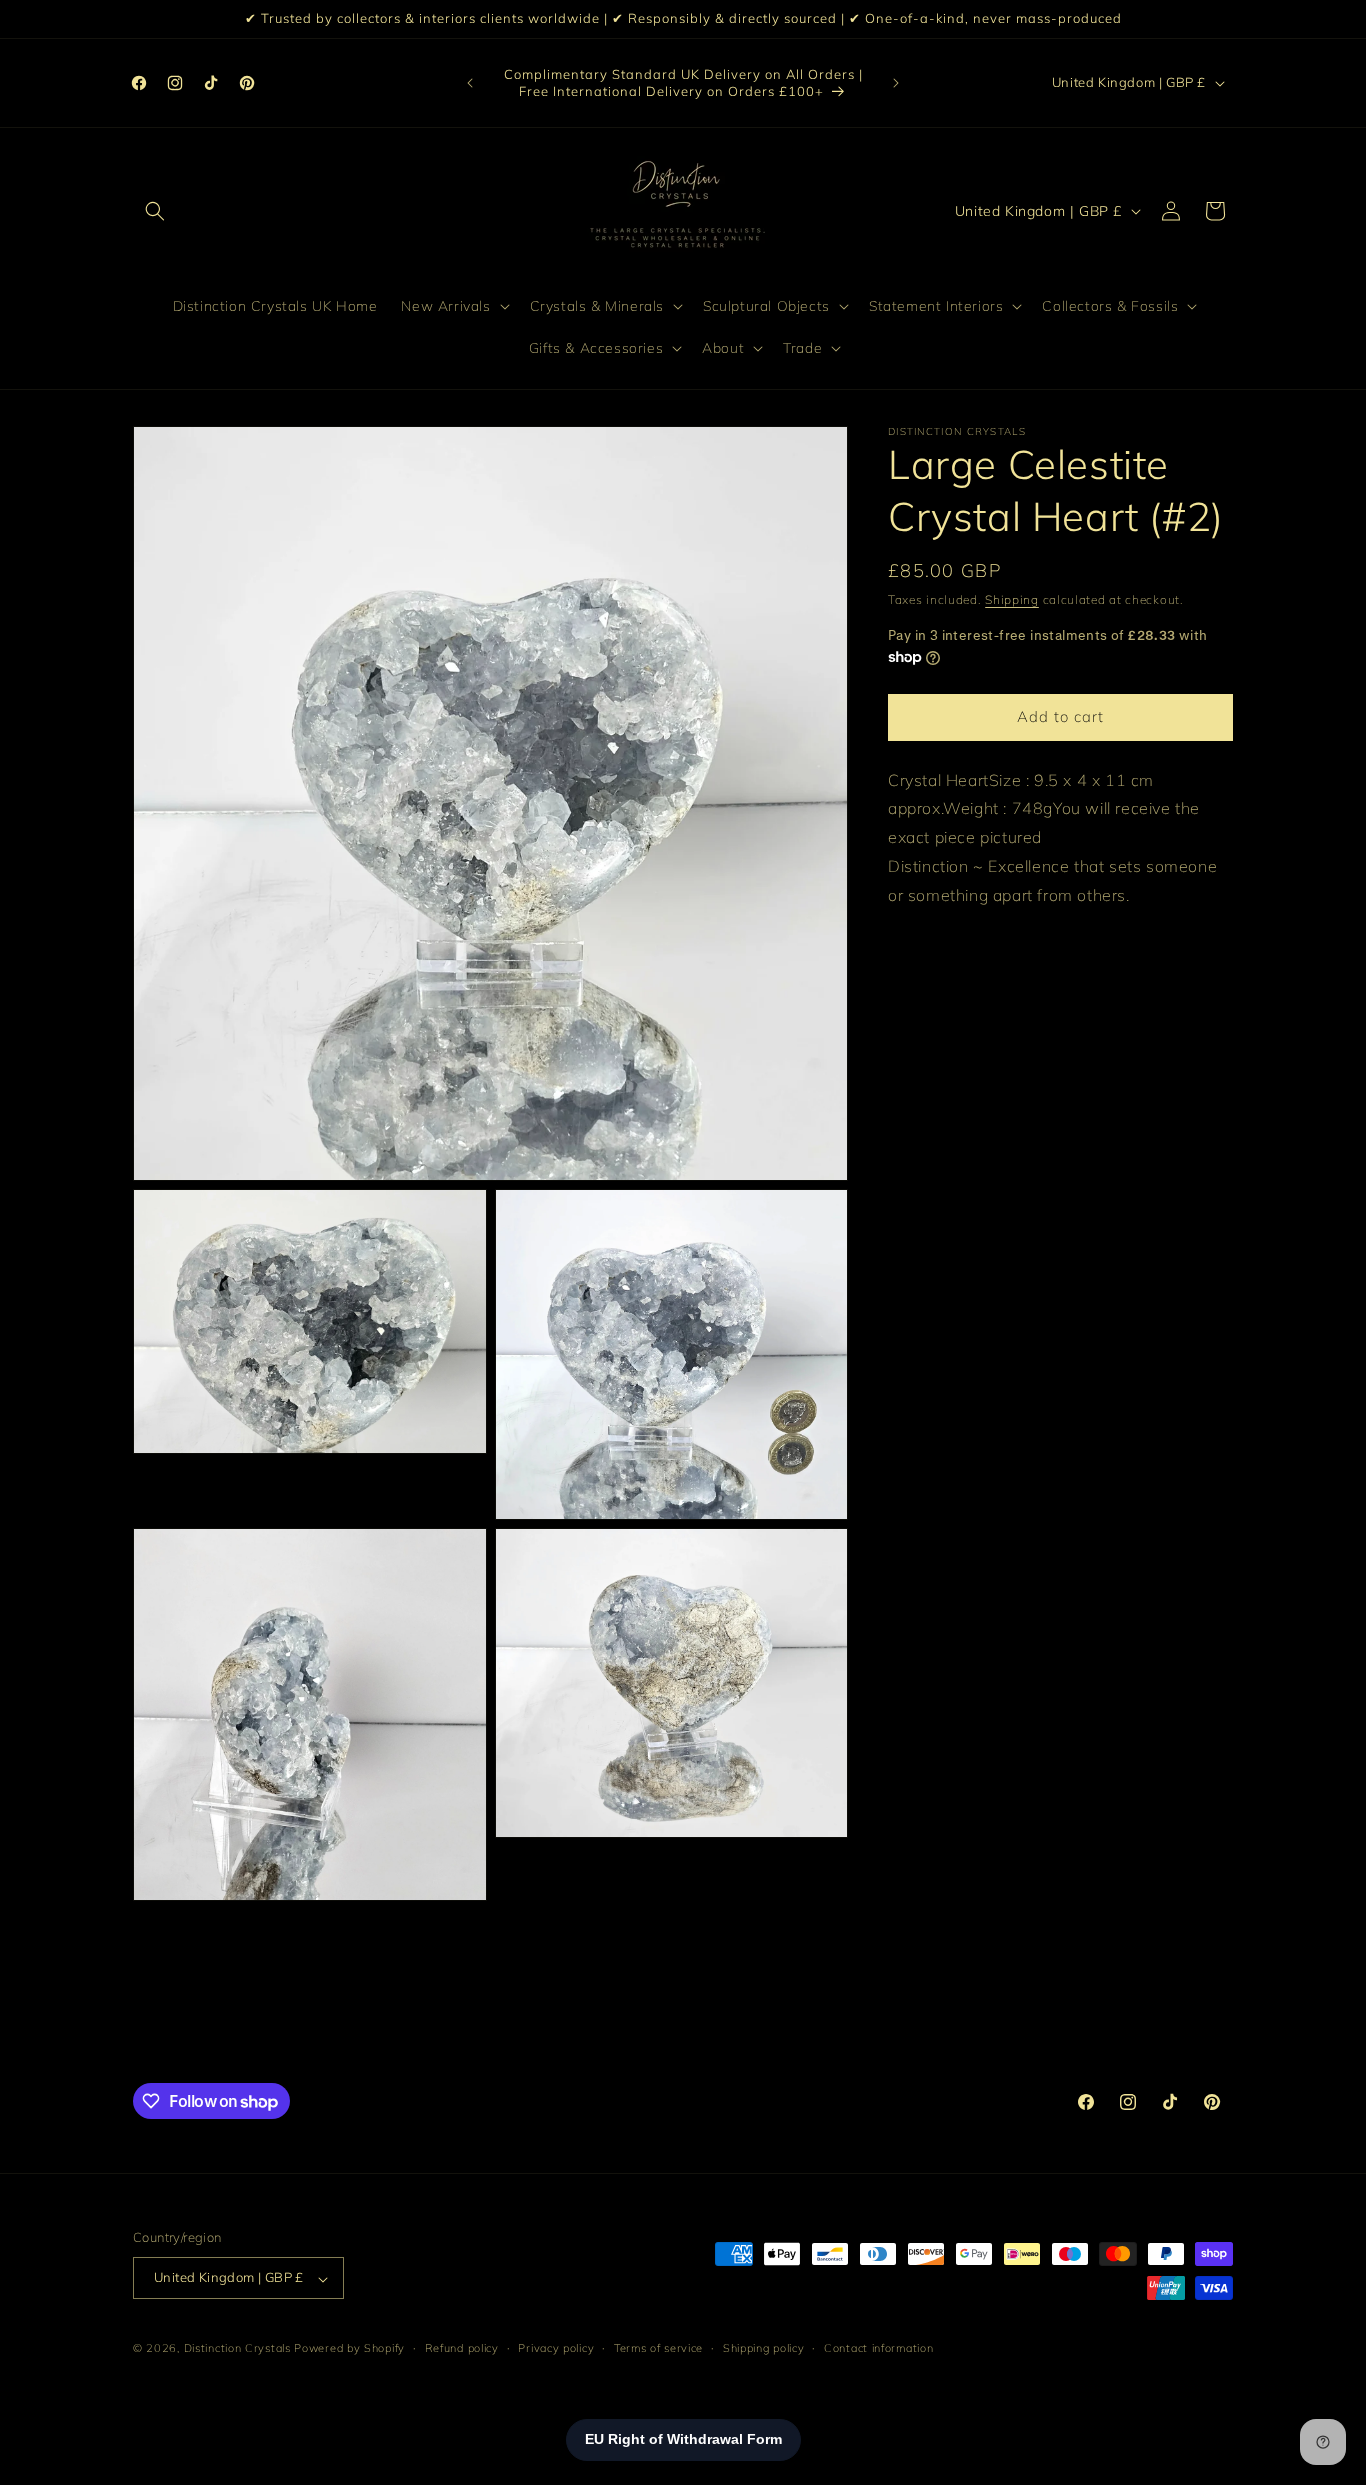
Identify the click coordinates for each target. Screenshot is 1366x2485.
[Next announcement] (896, 83)
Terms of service (658, 2348)
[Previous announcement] (470, 83)
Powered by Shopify (349, 2349)
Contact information (878, 2348)
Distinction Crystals (237, 2349)
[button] (155, 211)
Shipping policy (764, 2348)
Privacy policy (556, 2348)
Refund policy (462, 2348)
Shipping (1012, 599)
